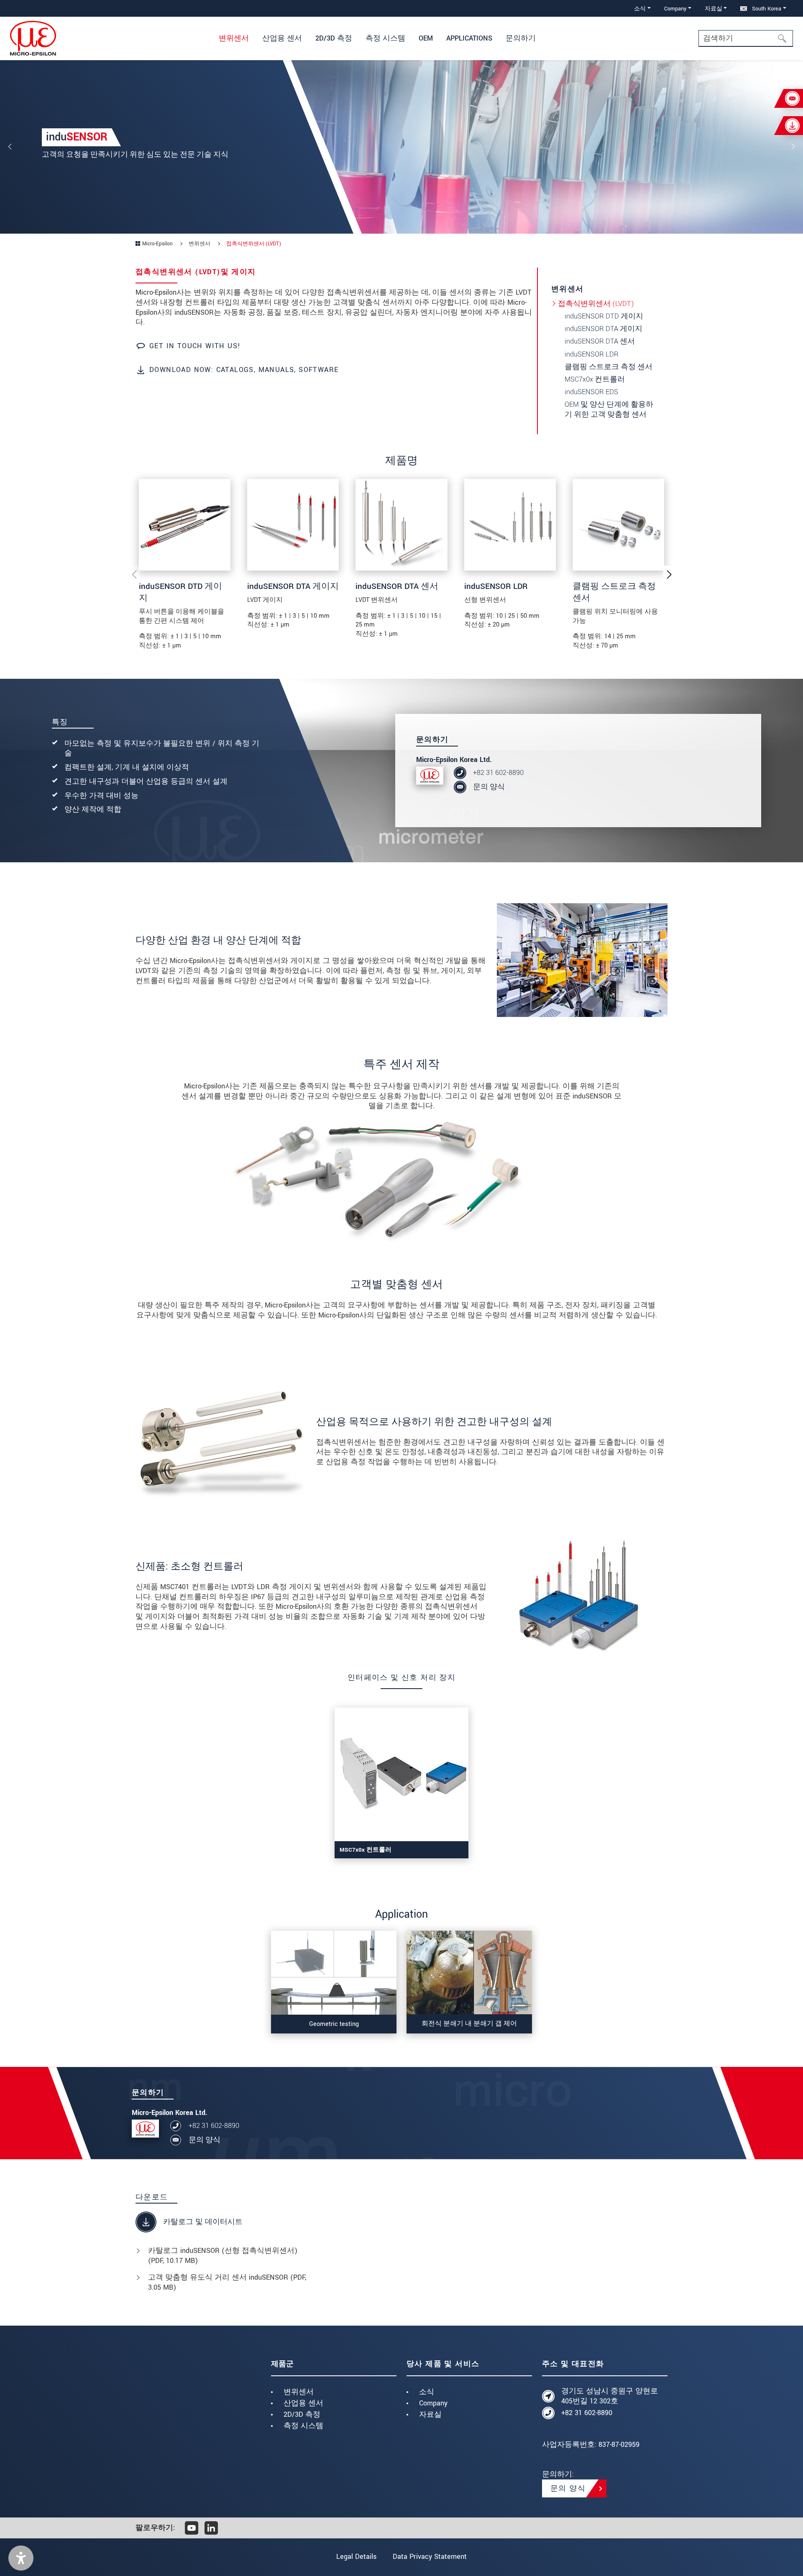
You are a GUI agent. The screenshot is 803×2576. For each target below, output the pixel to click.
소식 (427, 2392)
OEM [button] (426, 38)
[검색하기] (785, 38)
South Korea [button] (766, 9)
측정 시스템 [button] (385, 38)
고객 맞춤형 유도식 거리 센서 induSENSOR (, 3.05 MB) (227, 2282)
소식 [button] (640, 9)
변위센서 (299, 2392)
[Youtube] (192, 2528)
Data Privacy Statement (430, 2557)
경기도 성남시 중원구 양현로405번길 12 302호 (610, 2396)
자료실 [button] (713, 9)
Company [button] (675, 9)
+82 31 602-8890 (498, 773)
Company (433, 2403)
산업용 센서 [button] (282, 38)
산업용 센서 (303, 2403)
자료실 (430, 2414)
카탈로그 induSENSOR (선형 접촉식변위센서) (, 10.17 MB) (223, 2256)
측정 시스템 (303, 2426)
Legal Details (356, 2557)
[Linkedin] (211, 2528)
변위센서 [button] (234, 38)
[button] (21, 2558)
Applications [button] (469, 38)
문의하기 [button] (521, 38)
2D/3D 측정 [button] (334, 38)
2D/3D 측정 (302, 2414)
